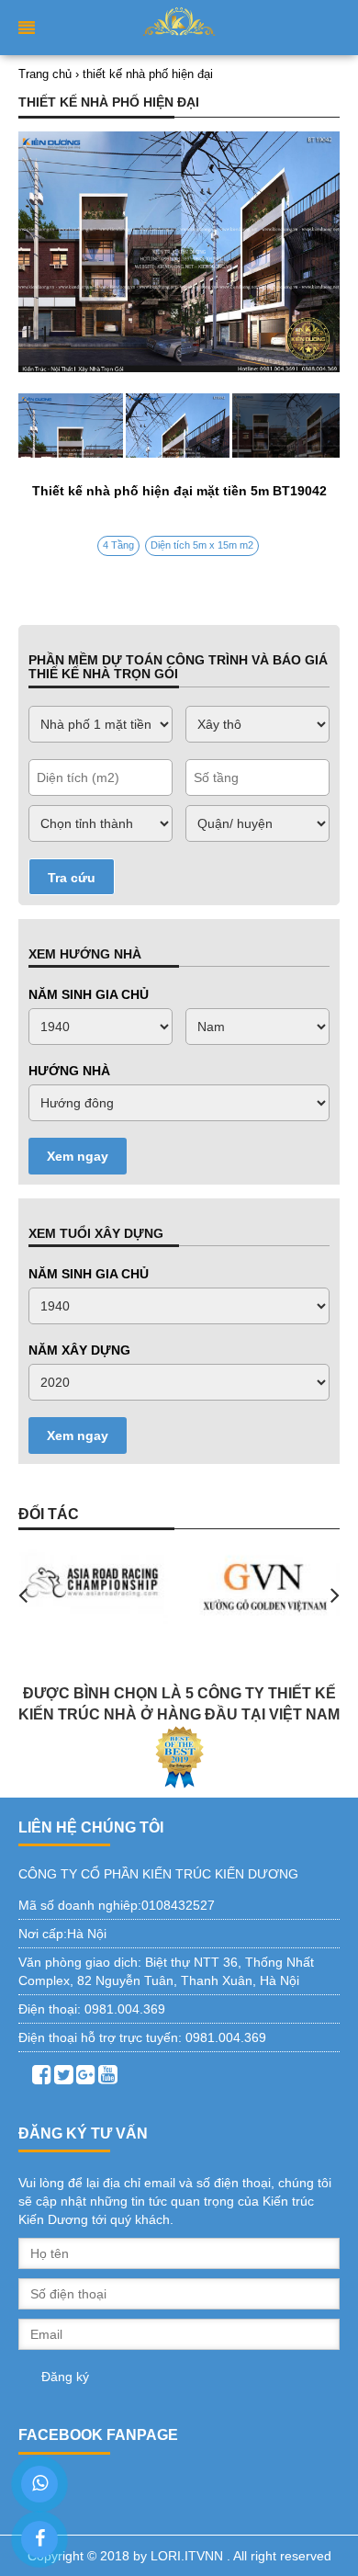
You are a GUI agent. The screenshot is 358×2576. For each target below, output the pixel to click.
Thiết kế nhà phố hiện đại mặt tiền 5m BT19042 (179, 491)
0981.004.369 (125, 2009)
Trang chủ (45, 74)
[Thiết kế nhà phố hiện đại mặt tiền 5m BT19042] (179, 426)
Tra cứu (72, 878)
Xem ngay (78, 1156)
